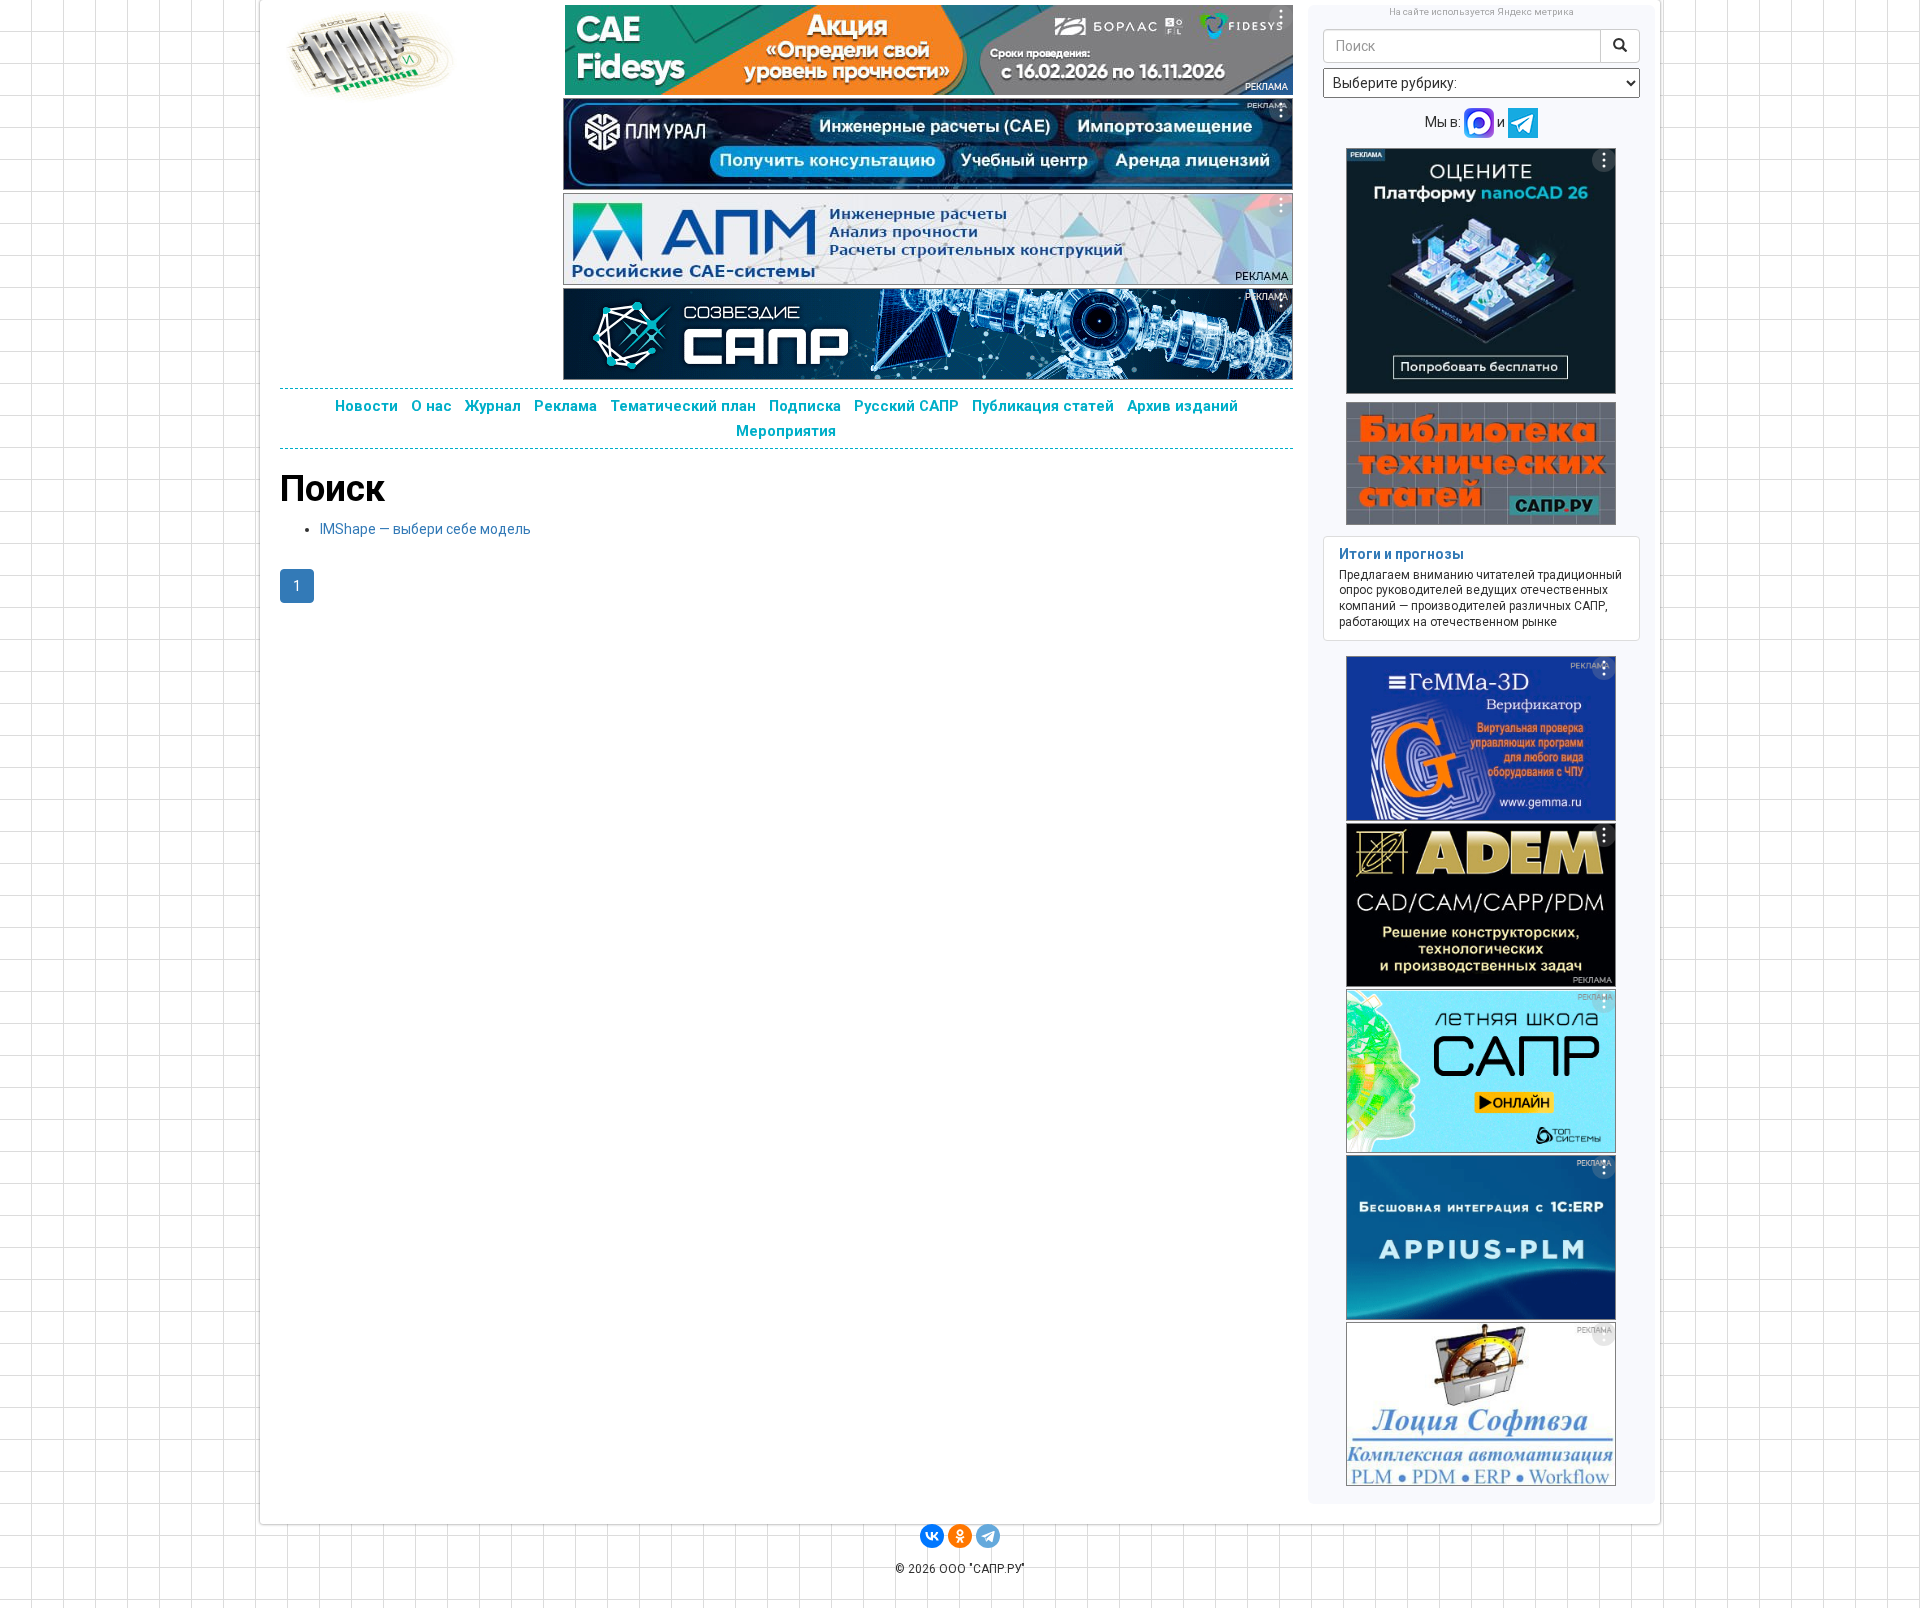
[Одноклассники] (960, 1536)
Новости (366, 406)
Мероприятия (786, 431)
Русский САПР (906, 406)
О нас (431, 406)
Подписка (805, 406)
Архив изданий (1182, 406)
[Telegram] (988, 1536)
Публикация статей (1043, 406)
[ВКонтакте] (932, 1536)
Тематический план (683, 406)
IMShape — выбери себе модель (425, 529)
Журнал (493, 406)
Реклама (565, 406)
